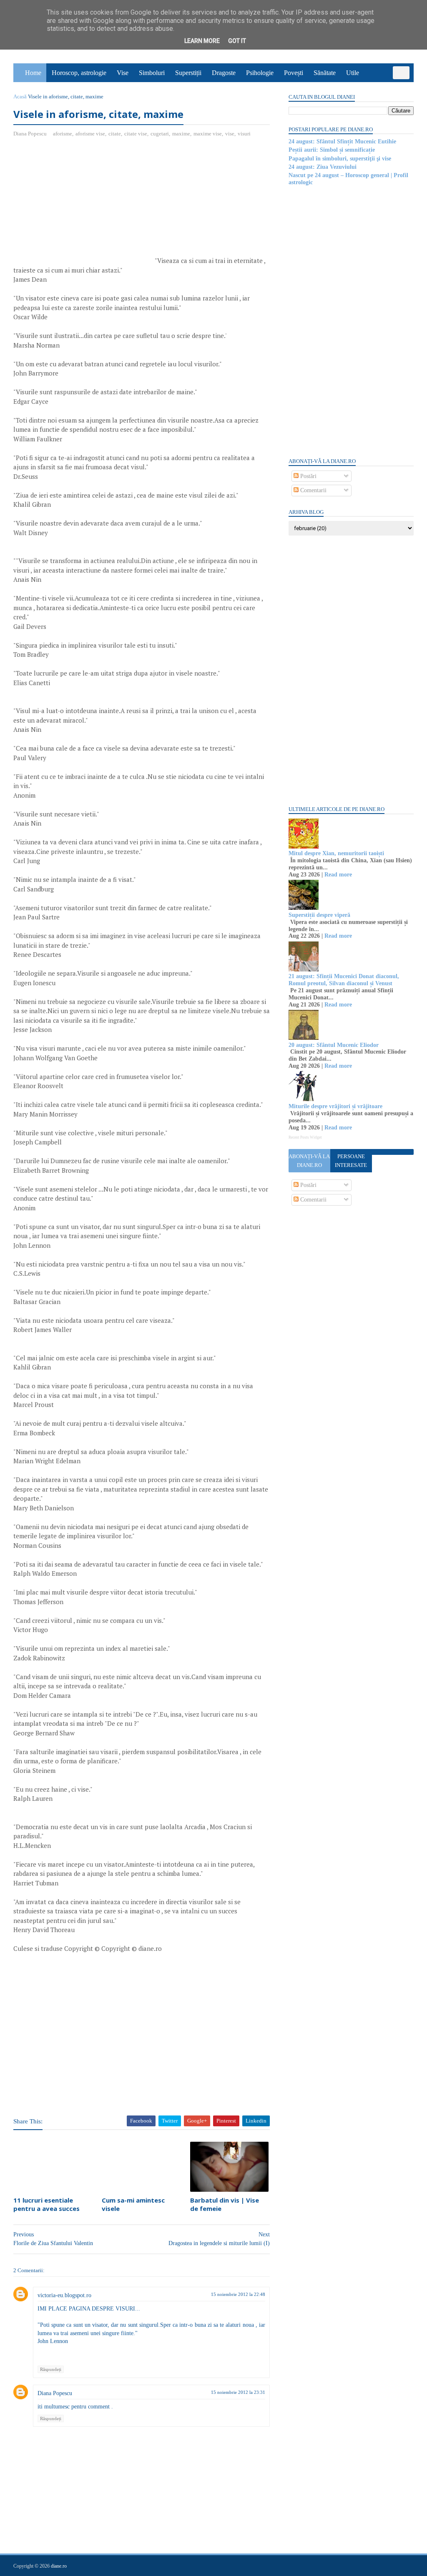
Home (33, 73)
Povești (294, 73)
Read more (338, 875)
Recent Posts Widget (305, 1137)
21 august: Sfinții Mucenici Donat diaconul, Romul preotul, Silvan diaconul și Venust (344, 980)
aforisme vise (90, 134)
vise (230, 134)
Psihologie (260, 73)
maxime (181, 134)
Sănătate (325, 73)
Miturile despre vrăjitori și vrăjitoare (335, 1106)
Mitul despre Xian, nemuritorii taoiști (336, 853)
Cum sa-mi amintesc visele (133, 2204)
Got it (237, 41)
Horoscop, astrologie (79, 73)
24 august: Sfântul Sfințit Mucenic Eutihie (342, 141)
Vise (123, 73)
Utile (353, 73)
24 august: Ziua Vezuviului (323, 167)
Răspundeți (51, 2369)
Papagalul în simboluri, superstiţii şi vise (340, 159)
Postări (308, 476)
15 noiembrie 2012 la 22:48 (238, 2294)
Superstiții (188, 73)
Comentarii (313, 490)
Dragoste (224, 73)
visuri (244, 134)
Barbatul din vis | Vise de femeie (225, 2204)
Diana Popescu (55, 2393)
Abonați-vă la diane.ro (309, 1161)
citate (115, 134)
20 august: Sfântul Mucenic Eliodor (334, 1045)
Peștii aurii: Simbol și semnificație (332, 150)
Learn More (202, 41)
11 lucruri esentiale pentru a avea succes (46, 2204)
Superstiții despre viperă (319, 915)
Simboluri (152, 73)
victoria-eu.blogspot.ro (64, 2295)
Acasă (20, 96)
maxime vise (208, 134)
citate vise (136, 134)
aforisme (63, 134)
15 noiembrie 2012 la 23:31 (238, 2392)
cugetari (160, 134)
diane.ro (59, 2566)
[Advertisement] (83, 205)
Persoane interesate (351, 1161)
